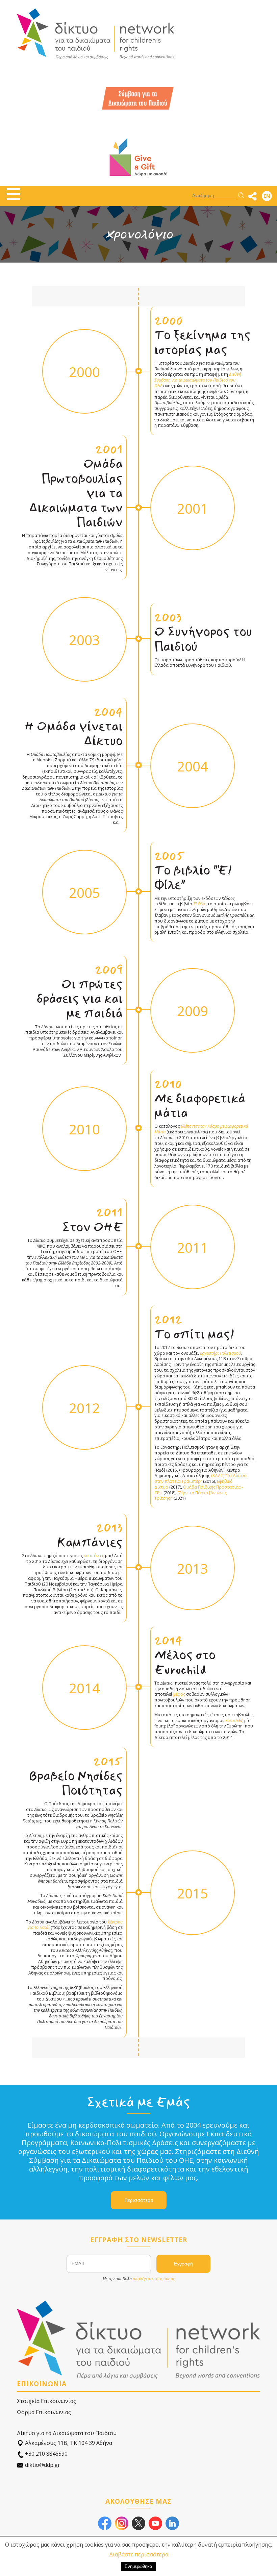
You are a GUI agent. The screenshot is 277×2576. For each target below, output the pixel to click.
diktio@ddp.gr (42, 2465)
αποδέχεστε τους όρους (154, 2279)
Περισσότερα (139, 2200)
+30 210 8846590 (46, 2454)
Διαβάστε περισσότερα (139, 2554)
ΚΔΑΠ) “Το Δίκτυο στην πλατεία (200, 1478)
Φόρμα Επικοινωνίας (44, 2412)
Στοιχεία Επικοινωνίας (46, 2401)
